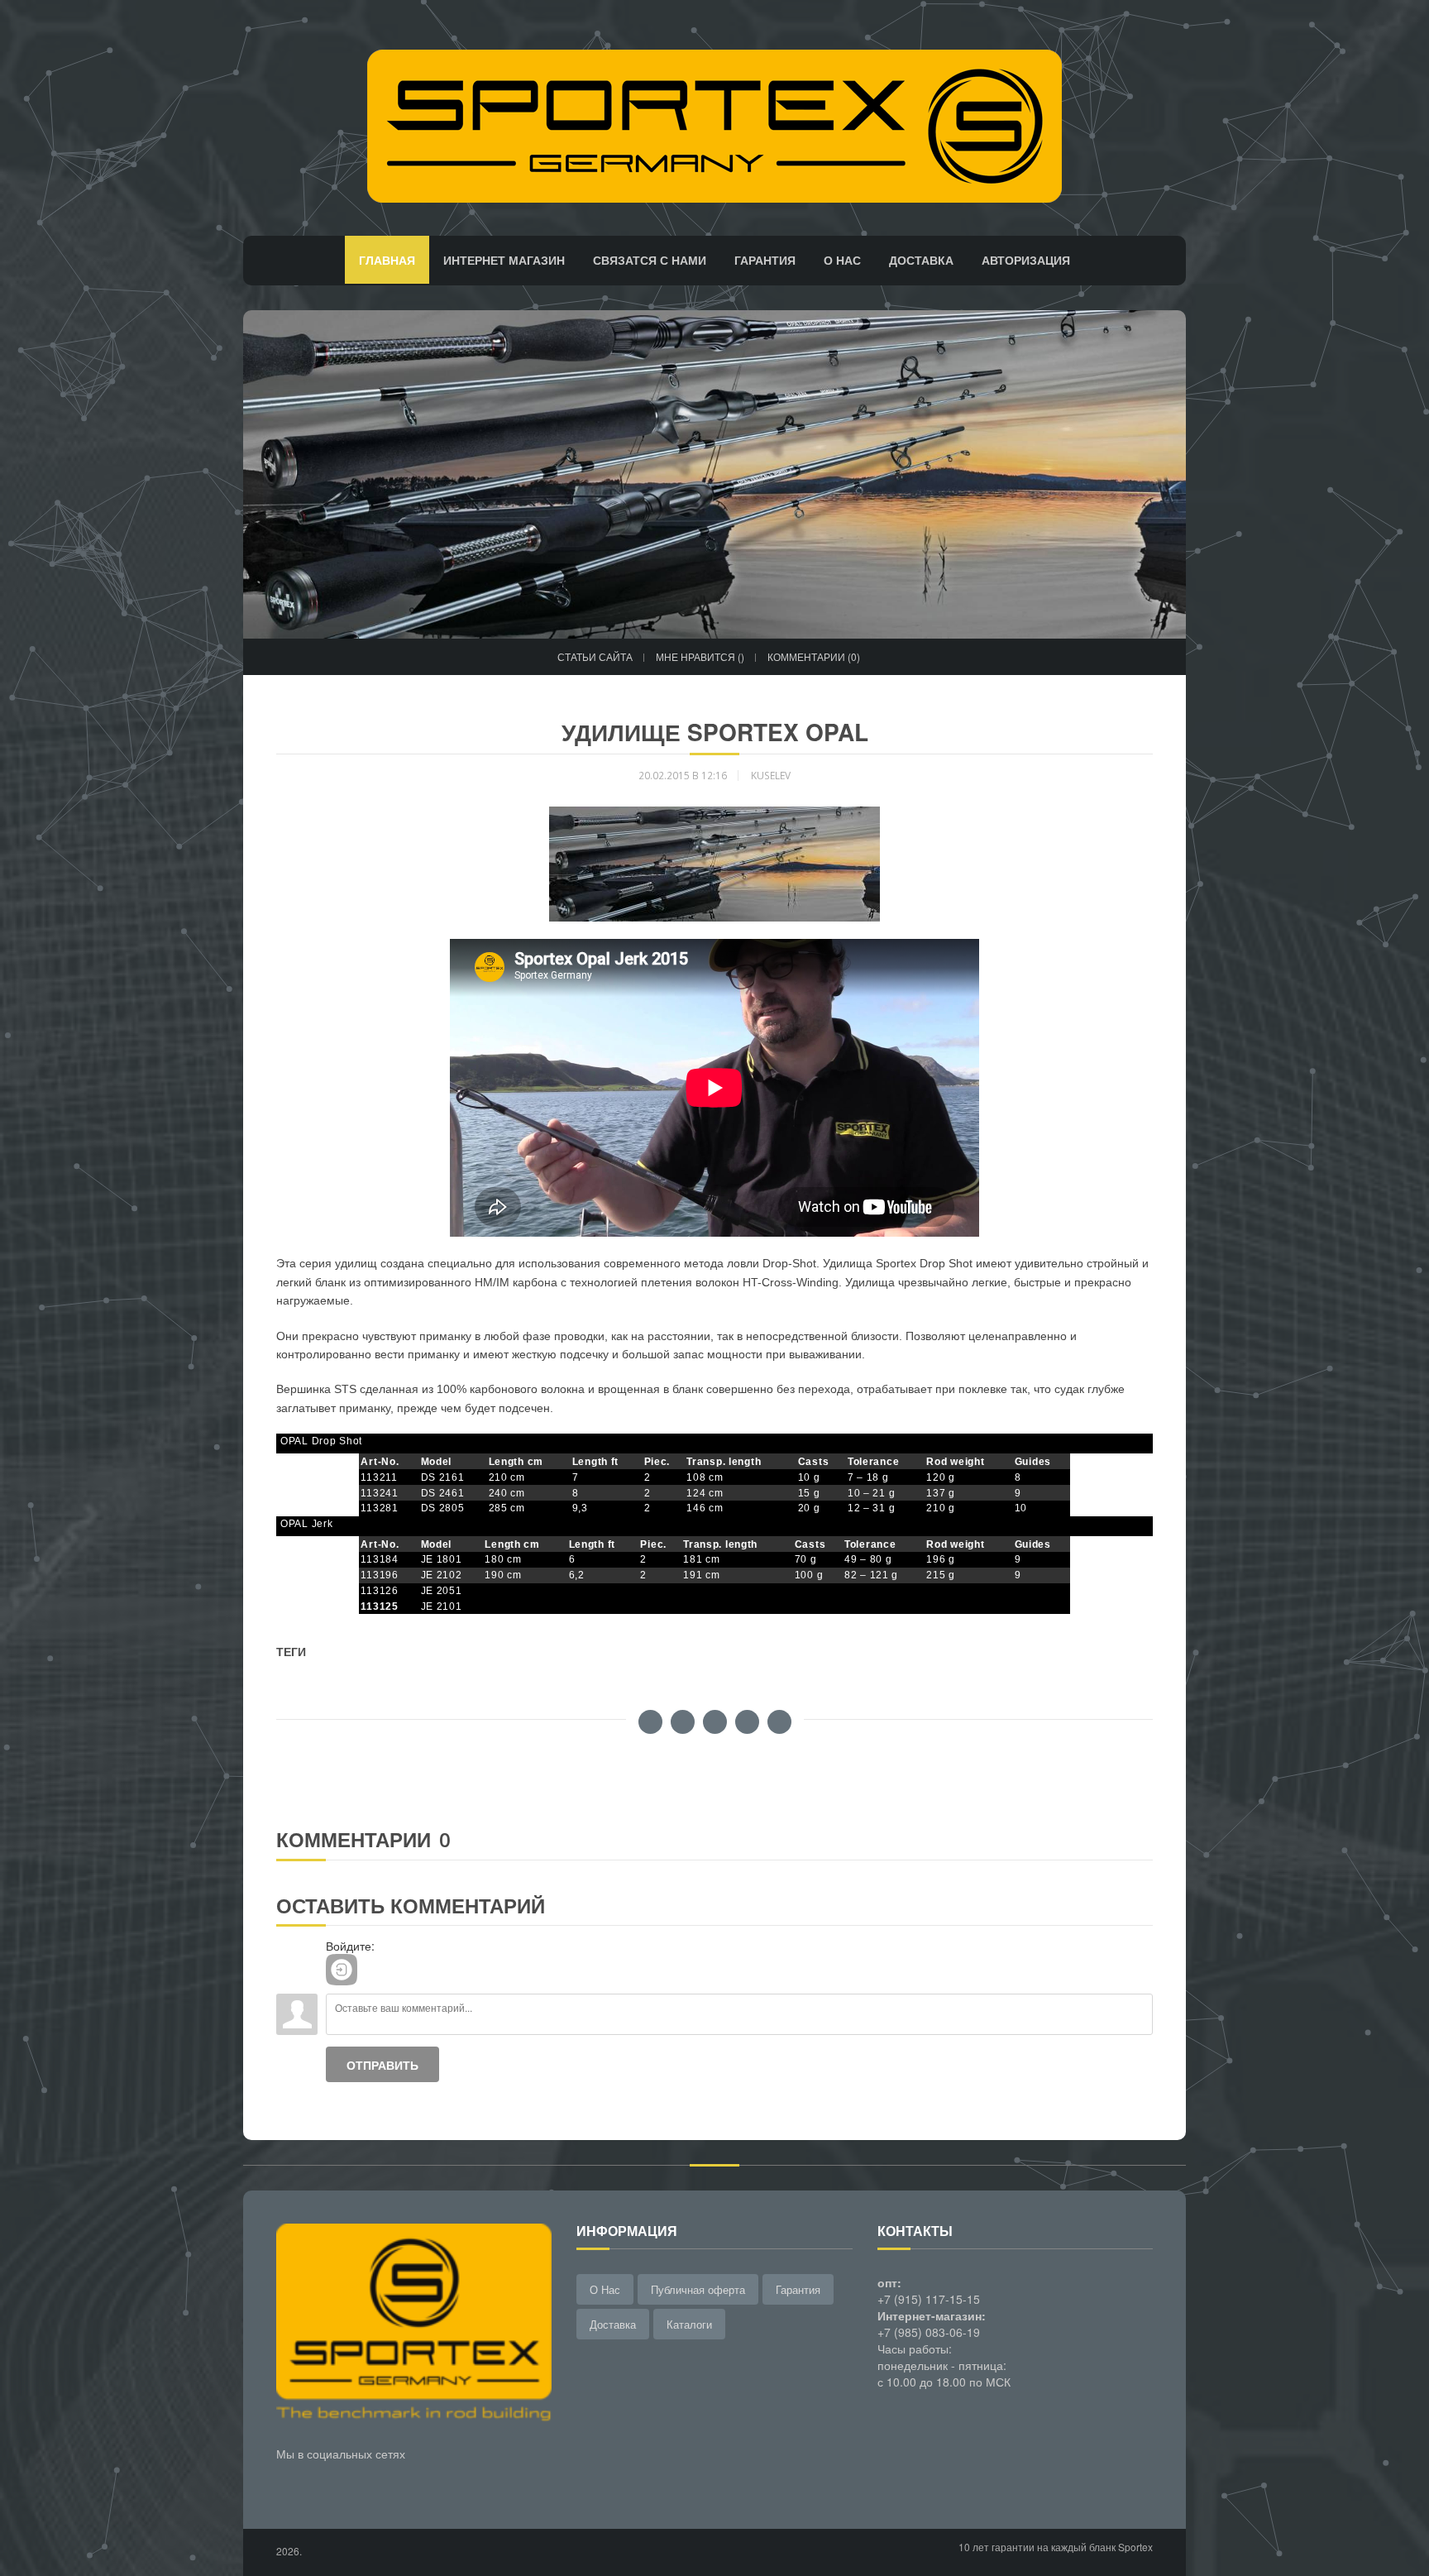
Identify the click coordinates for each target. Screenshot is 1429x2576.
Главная (387, 260)
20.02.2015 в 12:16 (683, 776)
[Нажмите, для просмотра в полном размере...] (714, 863)
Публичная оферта (698, 2289)
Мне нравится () (700, 656)
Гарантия (765, 260)
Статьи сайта (595, 656)
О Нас (605, 2289)
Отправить (382, 2065)
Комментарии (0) (814, 656)
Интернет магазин (504, 260)
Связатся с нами (650, 260)
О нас (842, 260)
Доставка (921, 260)
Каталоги (689, 2324)
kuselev (771, 776)
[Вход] (342, 1970)
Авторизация (1026, 260)
